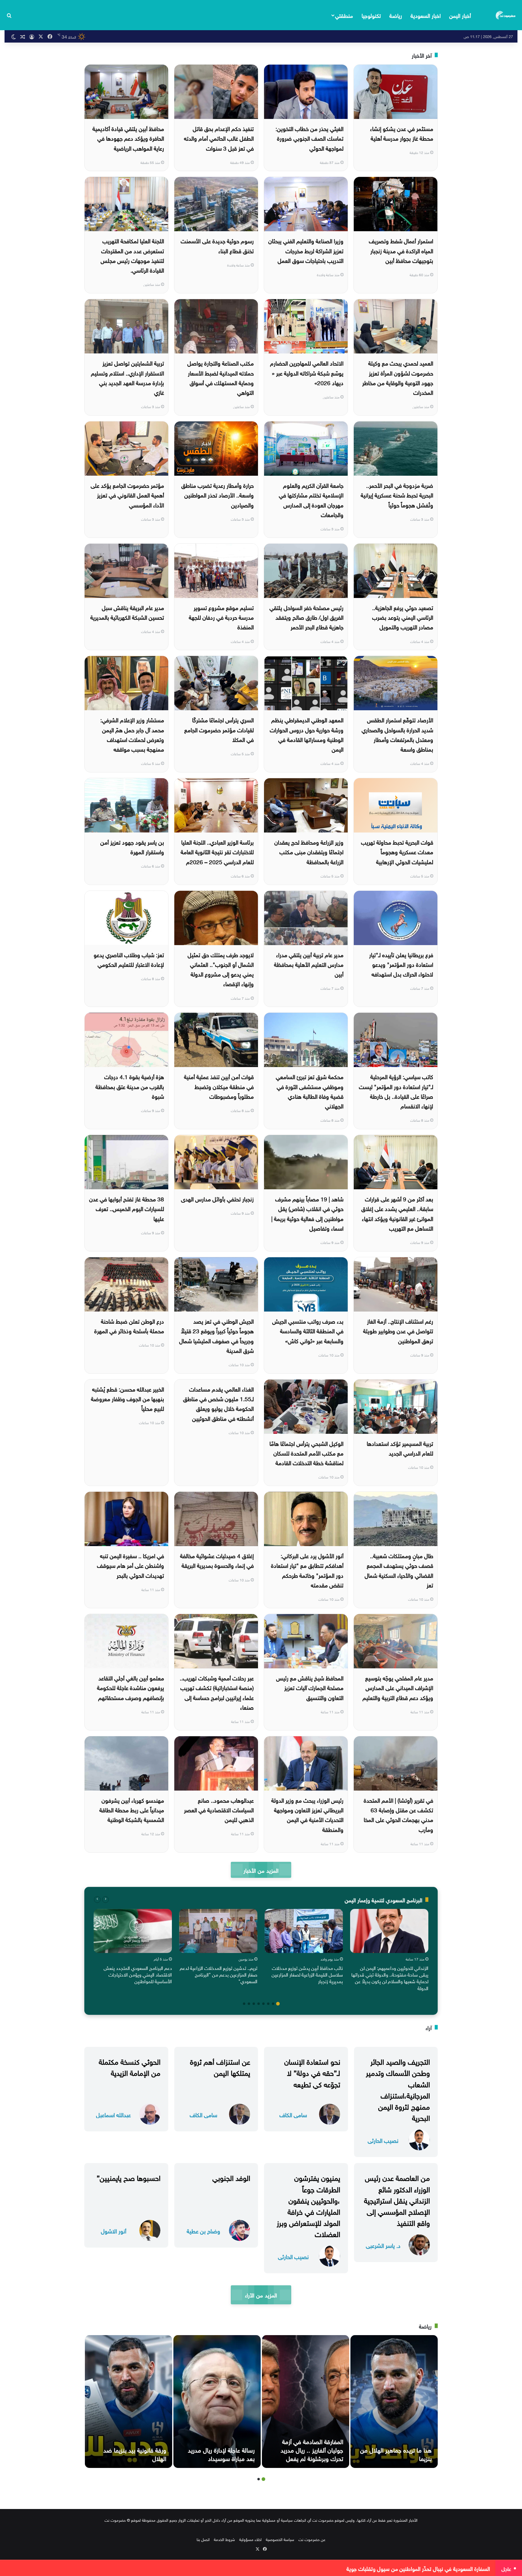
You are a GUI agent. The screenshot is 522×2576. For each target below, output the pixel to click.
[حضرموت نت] (506, 15)
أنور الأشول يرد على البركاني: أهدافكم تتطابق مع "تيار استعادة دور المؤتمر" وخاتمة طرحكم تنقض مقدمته (307, 1570)
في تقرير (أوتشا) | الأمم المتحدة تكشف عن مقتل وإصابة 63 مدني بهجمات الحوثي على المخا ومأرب (398, 1814)
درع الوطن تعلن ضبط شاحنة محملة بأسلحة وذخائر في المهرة (129, 1325)
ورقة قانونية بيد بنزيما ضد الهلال (135, 2453)
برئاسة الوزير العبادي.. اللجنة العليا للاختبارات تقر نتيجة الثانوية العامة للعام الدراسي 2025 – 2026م (217, 851)
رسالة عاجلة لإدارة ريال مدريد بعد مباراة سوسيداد (221, 2453)
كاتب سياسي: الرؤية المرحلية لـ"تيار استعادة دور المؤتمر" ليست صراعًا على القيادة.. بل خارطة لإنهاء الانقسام (396, 1091)
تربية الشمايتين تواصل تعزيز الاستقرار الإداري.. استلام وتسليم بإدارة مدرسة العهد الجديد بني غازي (127, 377)
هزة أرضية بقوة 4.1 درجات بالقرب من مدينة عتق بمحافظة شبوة (130, 1086)
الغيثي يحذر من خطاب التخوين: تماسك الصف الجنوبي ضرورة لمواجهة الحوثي (309, 138)
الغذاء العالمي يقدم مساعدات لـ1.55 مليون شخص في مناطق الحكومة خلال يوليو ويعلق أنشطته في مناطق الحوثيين (218, 1403)
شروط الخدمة (224, 2539)
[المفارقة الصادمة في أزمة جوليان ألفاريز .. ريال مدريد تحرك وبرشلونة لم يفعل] (306, 2402)
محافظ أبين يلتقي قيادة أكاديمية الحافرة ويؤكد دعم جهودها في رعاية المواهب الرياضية (128, 138)
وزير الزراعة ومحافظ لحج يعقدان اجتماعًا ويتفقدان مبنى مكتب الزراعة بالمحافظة (309, 851)
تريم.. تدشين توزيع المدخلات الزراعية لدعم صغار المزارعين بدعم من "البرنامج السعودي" (219, 1974)
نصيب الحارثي (383, 2140)
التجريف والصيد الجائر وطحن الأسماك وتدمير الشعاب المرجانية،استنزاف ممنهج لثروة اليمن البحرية (398, 2089)
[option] (389, 1951)
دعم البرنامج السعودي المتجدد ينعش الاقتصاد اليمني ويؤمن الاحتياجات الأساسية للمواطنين (138, 1974)
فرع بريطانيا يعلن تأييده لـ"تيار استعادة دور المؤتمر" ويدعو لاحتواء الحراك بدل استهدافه (401, 964)
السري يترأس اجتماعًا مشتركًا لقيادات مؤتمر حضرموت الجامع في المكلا (219, 729)
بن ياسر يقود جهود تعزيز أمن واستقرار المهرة (132, 846)
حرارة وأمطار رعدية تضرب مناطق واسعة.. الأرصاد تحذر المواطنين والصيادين (217, 495)
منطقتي (344, 15)
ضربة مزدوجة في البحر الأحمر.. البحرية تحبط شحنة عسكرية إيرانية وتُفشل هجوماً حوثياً (397, 495)
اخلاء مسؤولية (250, 2539)
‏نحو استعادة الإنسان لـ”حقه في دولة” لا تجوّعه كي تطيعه (312, 2072)
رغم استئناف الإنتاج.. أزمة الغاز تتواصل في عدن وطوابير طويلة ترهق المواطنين (398, 1330)
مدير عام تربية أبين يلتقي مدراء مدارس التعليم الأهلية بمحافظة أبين (309, 964)
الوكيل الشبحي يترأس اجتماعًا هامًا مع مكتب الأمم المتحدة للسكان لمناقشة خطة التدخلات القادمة (306, 1453)
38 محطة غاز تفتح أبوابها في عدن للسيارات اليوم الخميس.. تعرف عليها (127, 1208)
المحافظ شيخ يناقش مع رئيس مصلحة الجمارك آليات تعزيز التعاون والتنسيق (310, 1687)
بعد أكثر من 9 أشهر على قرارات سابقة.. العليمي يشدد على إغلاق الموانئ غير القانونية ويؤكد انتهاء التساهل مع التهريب (397, 1213)
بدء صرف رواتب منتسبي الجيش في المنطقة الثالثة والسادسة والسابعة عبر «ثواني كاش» (308, 1330)
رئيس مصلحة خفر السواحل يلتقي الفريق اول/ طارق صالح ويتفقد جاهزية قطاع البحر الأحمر (306, 617)
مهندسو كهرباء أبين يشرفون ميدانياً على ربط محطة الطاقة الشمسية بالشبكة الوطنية (132, 1809)
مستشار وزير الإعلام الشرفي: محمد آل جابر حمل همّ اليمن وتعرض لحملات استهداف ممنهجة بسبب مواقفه (132, 734)
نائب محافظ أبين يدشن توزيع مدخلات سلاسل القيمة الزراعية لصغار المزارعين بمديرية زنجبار (307, 1974)
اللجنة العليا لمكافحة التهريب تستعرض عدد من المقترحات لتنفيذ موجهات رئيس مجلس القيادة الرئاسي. (132, 255)
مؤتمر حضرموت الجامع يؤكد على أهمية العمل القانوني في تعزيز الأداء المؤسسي (127, 495)
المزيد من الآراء (261, 2295)
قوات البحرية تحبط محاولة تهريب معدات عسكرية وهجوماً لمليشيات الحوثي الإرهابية (397, 851)
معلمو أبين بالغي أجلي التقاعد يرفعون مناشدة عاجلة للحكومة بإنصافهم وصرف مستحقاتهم (130, 1687)
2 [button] (273, 2004)
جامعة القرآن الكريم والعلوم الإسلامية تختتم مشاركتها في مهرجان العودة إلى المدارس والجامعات (311, 499)
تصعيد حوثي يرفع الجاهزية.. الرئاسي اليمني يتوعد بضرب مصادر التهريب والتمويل (403, 617)
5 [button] (259, 2004)
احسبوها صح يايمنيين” (129, 2177)
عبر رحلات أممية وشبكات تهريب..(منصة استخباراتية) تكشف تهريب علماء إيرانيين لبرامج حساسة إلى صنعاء (217, 1692)
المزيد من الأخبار (261, 1870)
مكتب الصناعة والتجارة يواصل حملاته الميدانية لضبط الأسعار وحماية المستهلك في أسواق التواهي (221, 377)
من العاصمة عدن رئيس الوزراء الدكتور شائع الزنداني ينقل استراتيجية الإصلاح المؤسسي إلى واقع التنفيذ (397, 2199)
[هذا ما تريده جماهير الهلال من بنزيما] (394, 2402)
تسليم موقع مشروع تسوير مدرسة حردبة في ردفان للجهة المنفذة (221, 617)
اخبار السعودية (426, 15)
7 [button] (249, 2004)
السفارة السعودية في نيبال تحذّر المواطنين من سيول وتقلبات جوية (418, 2568)
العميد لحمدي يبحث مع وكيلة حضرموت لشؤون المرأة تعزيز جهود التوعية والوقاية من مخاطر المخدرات (398, 377)
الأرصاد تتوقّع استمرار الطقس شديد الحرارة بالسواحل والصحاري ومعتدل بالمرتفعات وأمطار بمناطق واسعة (397, 734)
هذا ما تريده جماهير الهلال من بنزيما (396, 2453)
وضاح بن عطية (203, 2231)
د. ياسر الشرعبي (383, 2245)
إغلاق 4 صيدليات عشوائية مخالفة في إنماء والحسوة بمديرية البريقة (217, 1560)
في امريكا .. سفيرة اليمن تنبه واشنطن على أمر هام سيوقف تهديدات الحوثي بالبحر (130, 1565)
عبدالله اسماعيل (113, 2114)
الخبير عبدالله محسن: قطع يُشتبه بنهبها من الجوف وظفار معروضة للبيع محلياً (127, 1398)
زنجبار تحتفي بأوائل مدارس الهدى (217, 1198)
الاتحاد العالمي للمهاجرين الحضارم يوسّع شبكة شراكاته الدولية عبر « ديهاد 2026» (307, 372)
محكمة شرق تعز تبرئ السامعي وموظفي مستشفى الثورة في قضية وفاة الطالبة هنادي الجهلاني (310, 1091)
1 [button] (278, 2004)
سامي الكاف (293, 2114)
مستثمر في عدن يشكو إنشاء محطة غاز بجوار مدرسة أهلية (402, 133)
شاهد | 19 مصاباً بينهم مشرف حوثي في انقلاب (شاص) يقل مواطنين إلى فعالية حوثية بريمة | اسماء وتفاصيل (307, 1213)
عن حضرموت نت (312, 2539)
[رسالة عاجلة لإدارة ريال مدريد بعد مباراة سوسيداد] (217, 2402)
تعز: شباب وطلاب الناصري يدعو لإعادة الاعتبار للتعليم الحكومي (129, 959)
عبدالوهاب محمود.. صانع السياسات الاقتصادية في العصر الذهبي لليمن (219, 1809)
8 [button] (244, 2004)
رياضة (396, 15)
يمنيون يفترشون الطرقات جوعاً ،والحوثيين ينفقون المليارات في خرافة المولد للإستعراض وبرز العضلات (308, 2205)
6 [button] (254, 2004)
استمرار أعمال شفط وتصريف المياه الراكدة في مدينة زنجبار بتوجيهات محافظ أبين (401, 250)
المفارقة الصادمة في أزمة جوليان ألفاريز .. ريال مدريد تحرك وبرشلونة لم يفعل (312, 2449)
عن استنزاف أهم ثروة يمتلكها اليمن (220, 2066)
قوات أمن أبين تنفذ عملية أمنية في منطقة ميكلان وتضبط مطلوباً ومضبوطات (219, 1086)
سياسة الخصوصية (280, 2539)
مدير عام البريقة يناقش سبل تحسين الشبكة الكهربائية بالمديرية (127, 612)
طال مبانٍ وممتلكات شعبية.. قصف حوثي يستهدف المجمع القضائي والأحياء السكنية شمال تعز (399, 1570)
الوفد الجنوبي (231, 2177)
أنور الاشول (114, 2231)
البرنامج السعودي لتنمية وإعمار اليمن (383, 1899)
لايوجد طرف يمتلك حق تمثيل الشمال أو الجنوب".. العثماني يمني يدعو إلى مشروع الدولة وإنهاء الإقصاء (221, 969)
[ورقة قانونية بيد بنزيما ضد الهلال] (129, 2402)
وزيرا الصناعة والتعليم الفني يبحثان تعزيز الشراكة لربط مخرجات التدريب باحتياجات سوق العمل (306, 250)
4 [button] (263, 2004)
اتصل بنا (203, 2539)
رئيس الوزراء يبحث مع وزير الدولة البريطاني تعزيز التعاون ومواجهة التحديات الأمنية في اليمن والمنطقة (307, 1814)
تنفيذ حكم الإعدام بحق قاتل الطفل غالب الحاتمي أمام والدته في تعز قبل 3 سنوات (219, 138)
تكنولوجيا (371, 15)
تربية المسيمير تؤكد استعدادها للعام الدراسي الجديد (400, 1448)
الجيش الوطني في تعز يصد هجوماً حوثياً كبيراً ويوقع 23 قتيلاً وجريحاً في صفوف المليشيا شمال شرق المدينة (216, 1335)
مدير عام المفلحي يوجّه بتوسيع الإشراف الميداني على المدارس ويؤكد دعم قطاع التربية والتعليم (398, 1687)
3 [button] (268, 2004)
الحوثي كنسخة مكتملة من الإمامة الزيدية (130, 2066)
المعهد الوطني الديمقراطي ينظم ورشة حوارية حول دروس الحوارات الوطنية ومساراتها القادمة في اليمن (307, 734)
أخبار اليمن (460, 15)
